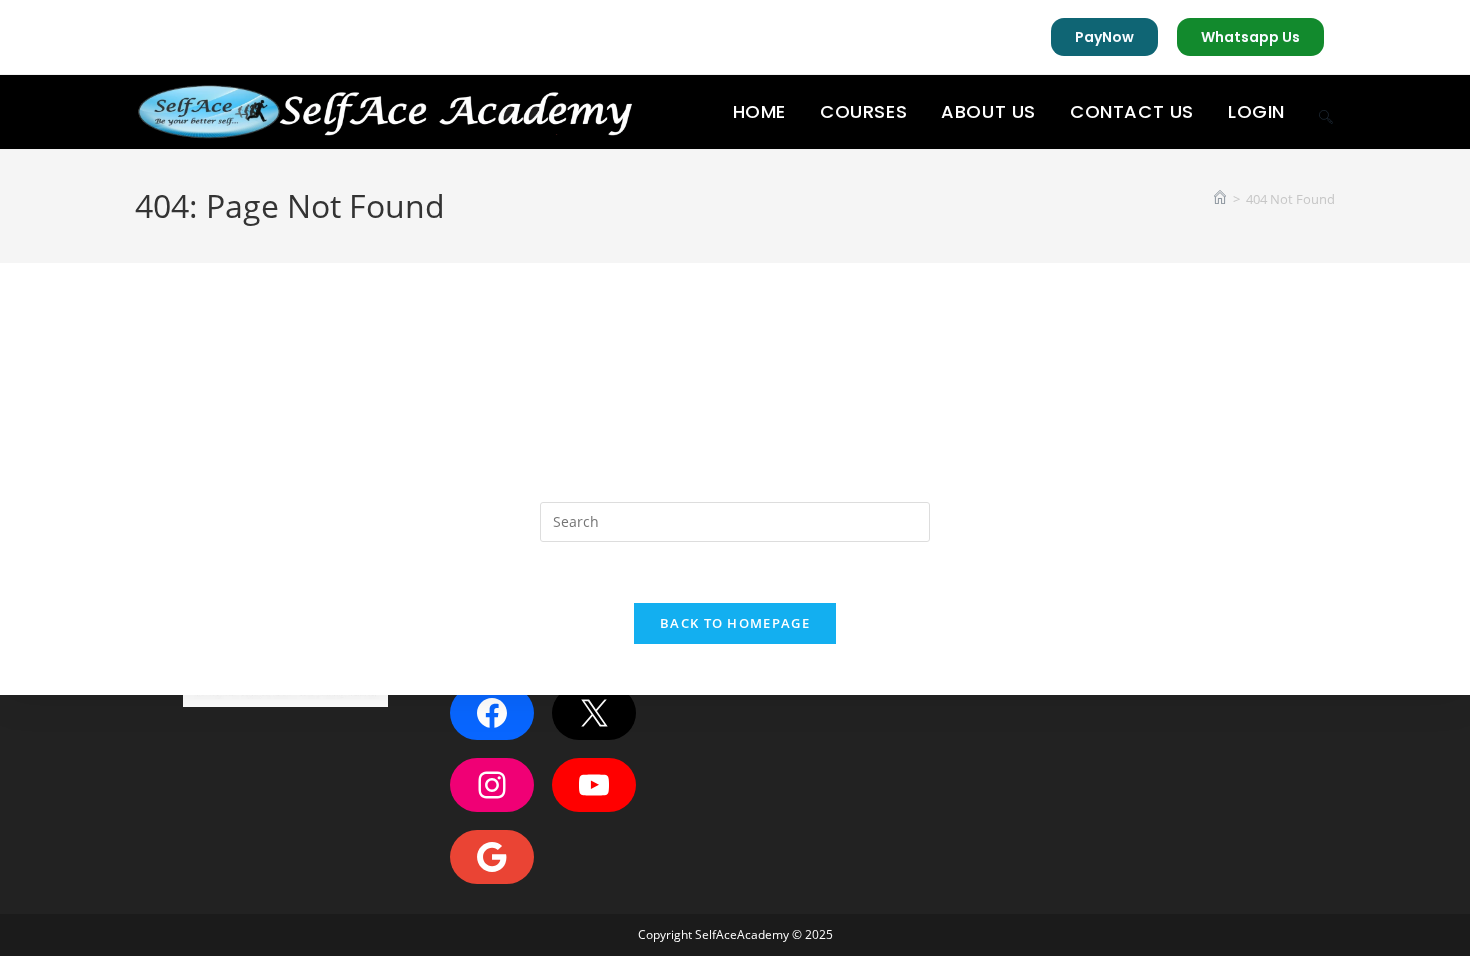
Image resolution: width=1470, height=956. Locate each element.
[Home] (1220, 199)
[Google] (492, 857)
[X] (594, 713)
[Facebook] (492, 713)
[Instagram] (492, 785)
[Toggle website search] (1326, 112)
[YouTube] (594, 785)
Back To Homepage (735, 623)
